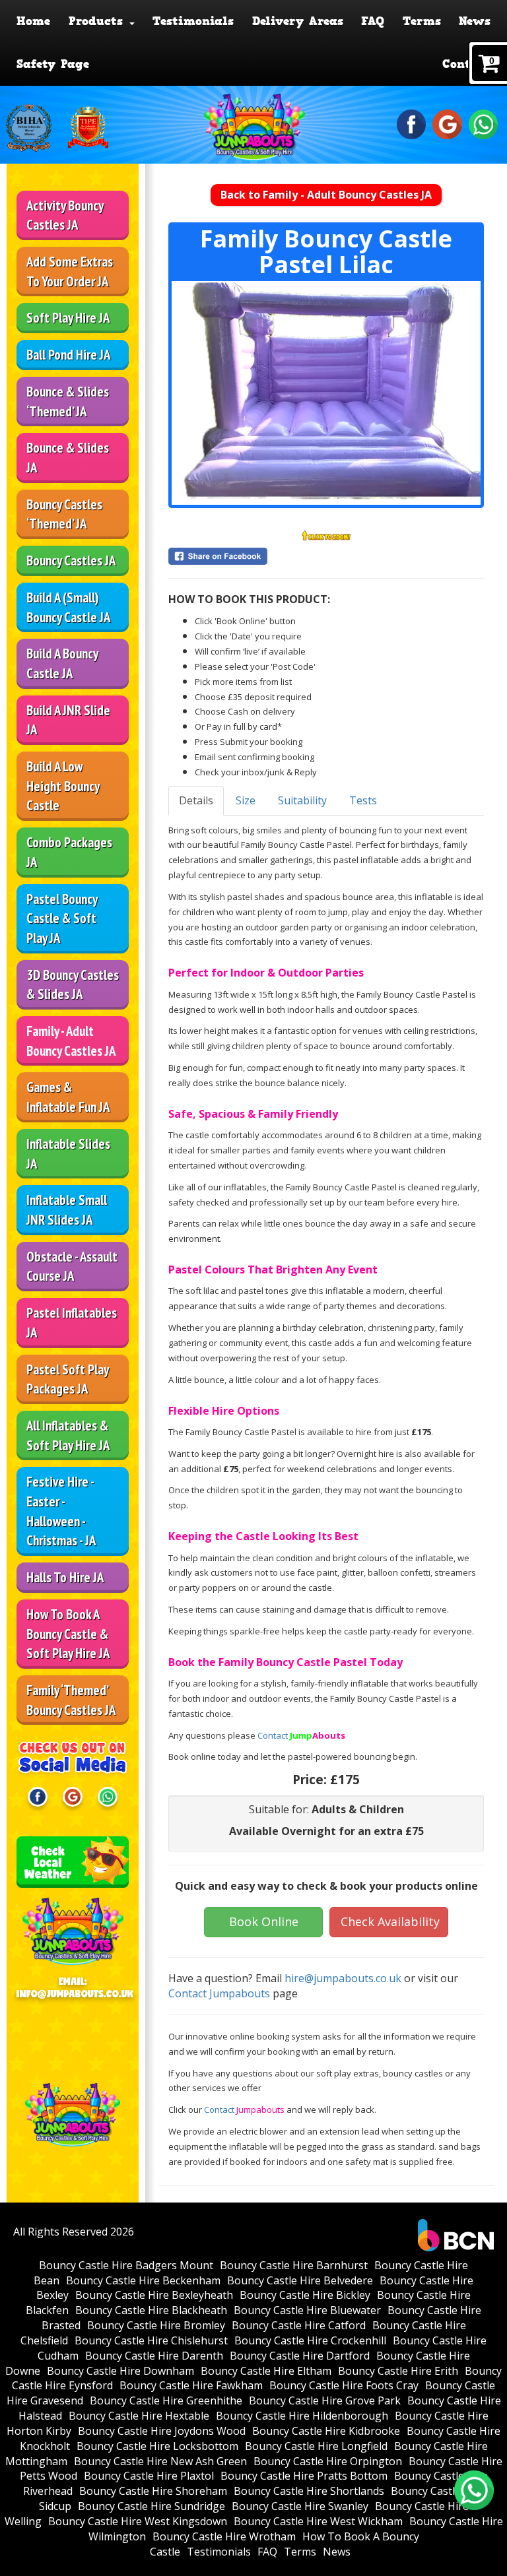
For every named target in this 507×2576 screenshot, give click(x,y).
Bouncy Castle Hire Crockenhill (310, 2340)
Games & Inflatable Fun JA (68, 1097)
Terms (422, 21)
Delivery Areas (298, 21)
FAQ (373, 21)
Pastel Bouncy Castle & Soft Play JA (62, 918)
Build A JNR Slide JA (68, 720)
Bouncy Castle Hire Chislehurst (151, 2340)
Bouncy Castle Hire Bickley (305, 2295)
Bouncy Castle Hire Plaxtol (149, 2476)
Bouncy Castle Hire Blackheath (151, 2310)
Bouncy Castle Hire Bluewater (307, 2310)
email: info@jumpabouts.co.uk (73, 1988)
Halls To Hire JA (65, 1577)
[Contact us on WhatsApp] (474, 2490)
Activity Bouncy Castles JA (65, 215)
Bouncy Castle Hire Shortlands (309, 2491)
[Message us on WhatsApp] (484, 123)
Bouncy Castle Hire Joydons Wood (162, 2431)
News (475, 21)
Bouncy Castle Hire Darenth (154, 2356)
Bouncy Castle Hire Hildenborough (302, 2416)
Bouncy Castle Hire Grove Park (325, 2400)
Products (98, 21)
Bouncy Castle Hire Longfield (316, 2446)
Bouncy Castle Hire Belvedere (300, 2280)
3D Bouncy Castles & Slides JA (73, 985)
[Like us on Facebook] (412, 123)
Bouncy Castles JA (71, 561)
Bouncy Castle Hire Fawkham (191, 2385)
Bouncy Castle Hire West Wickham (318, 2521)
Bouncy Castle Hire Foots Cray (344, 2385)
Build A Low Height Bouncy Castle (63, 786)
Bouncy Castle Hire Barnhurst (294, 2265)
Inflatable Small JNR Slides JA (67, 1210)
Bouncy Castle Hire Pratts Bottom (304, 2476)
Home (33, 21)
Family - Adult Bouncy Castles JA (71, 1041)
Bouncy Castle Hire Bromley (156, 2325)
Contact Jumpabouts (219, 1993)
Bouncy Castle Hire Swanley (300, 2506)
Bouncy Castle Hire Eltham (266, 2371)
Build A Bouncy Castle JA (62, 663)
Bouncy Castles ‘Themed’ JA (64, 514)
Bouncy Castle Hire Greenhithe (166, 2400)
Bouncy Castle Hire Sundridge (152, 2506)
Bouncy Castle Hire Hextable (139, 2416)
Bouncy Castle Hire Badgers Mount (126, 2265)
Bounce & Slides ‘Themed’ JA (68, 402)
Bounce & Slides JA (68, 458)
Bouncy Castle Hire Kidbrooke (326, 2431)
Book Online (264, 1921)
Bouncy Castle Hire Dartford (300, 2356)
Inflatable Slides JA (68, 1154)
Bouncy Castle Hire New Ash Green (160, 2461)
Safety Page (53, 64)
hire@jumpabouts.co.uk (343, 1978)
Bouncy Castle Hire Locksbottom (157, 2446)
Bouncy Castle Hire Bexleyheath (154, 2295)
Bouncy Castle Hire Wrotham (224, 2536)
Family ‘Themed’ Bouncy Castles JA (71, 1700)
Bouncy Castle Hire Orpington (328, 2461)
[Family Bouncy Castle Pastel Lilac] (326, 393)
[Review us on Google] (447, 123)
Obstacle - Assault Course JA (72, 1267)
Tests (363, 800)
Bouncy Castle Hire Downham (120, 2371)
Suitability (302, 800)
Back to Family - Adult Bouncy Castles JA (326, 195)
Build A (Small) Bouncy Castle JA (68, 607)
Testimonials (193, 21)
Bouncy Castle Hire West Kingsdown (138, 2521)
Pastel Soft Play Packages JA (68, 1379)
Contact (466, 64)
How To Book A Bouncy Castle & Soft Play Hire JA (68, 1634)
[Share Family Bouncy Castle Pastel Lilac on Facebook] (326, 556)
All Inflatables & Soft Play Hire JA (68, 1435)
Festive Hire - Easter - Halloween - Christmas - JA (61, 1511)
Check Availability (390, 1921)
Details (196, 800)
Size (246, 800)
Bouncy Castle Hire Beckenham (143, 2280)
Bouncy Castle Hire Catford (299, 2325)
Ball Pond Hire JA (68, 355)
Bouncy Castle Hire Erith (398, 2371)
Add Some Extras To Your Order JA (70, 272)
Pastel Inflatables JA (72, 1323)
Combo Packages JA (69, 852)
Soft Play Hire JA (68, 318)
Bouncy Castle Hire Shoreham (153, 2491)
